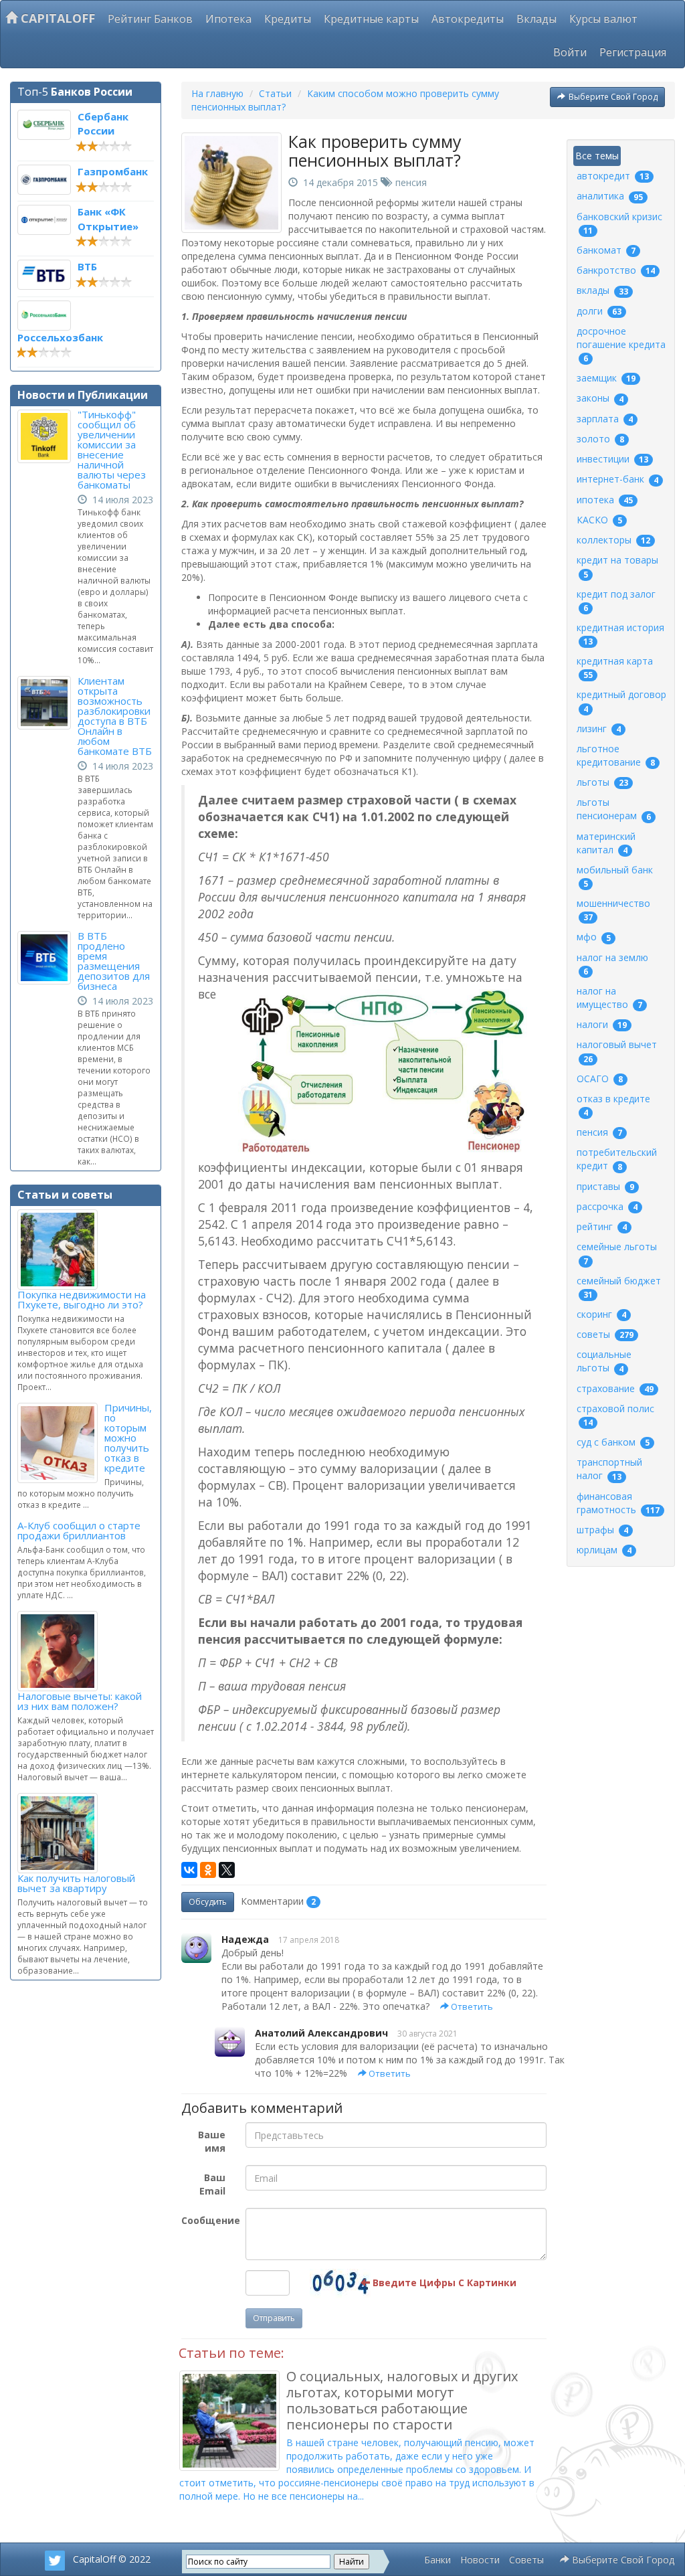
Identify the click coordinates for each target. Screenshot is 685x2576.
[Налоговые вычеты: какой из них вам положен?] (61, 1651)
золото (600, 439)
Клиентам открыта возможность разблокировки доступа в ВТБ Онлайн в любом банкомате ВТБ (115, 716)
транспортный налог (609, 1469)
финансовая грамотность (618, 1503)
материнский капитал (606, 843)
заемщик (606, 378)
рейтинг (602, 1226)
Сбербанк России (103, 123)
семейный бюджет (619, 1287)
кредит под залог (616, 601)
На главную (217, 93)
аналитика (610, 196)
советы (605, 1334)
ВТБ (87, 266)
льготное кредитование (616, 755)
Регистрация (633, 52)
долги (599, 311)
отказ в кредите (613, 1105)
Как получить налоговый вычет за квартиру (76, 1883)
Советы (526, 2560)
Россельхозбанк (60, 337)
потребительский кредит (617, 1159)
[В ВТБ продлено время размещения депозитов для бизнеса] (47, 958)
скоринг (601, 1314)
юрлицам (604, 1550)
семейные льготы (617, 1253)
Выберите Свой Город (613, 97)
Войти (570, 52)
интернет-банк (617, 479)
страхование (615, 1388)
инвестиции (612, 459)
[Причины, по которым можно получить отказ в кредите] (61, 1443)
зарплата (605, 419)
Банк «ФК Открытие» (108, 219)
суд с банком (613, 1442)
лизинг (599, 728)
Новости (480, 2560)
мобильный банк (615, 876)
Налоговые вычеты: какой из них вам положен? (80, 1701)
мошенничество (613, 910)
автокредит (613, 176)
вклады (602, 290)
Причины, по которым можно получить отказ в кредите (128, 1438)
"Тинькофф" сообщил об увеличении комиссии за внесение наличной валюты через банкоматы (112, 449)
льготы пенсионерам (614, 809)
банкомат (606, 250)
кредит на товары (617, 567)
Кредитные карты (371, 19)
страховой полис (615, 1415)
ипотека (605, 500)
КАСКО (599, 520)
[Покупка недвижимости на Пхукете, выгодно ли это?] (61, 1250)
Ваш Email (212, 2184)
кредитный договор (621, 701)
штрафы (602, 1530)
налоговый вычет (617, 1051)
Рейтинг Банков (150, 19)
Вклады (536, 19)
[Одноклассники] (208, 1870)
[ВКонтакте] (189, 1870)
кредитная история (620, 634)
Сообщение (208, 2220)
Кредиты (288, 19)
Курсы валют (603, 19)
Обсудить (208, 1902)
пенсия (411, 182)
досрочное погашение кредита (621, 344)
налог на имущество (609, 998)
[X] (227, 1870)
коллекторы (613, 540)
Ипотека (228, 19)
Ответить (471, 2006)
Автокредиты (468, 19)
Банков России (92, 92)
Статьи (275, 93)
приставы (605, 1186)
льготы (602, 782)
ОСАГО (600, 1079)
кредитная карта (615, 668)
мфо (594, 937)
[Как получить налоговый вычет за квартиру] (61, 1833)
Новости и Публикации (83, 395)
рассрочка (607, 1206)
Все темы (597, 156)
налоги (602, 1024)
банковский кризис (619, 223)
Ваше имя (212, 2141)
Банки (437, 2560)
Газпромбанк (113, 171)
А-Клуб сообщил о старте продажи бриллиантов (79, 1530)
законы (600, 398)
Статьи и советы (65, 1195)
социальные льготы (604, 1361)
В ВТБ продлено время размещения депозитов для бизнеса (114, 961)
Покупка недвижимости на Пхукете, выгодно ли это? (82, 1299)
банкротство (616, 270)
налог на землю (612, 964)
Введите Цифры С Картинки (443, 2283)
